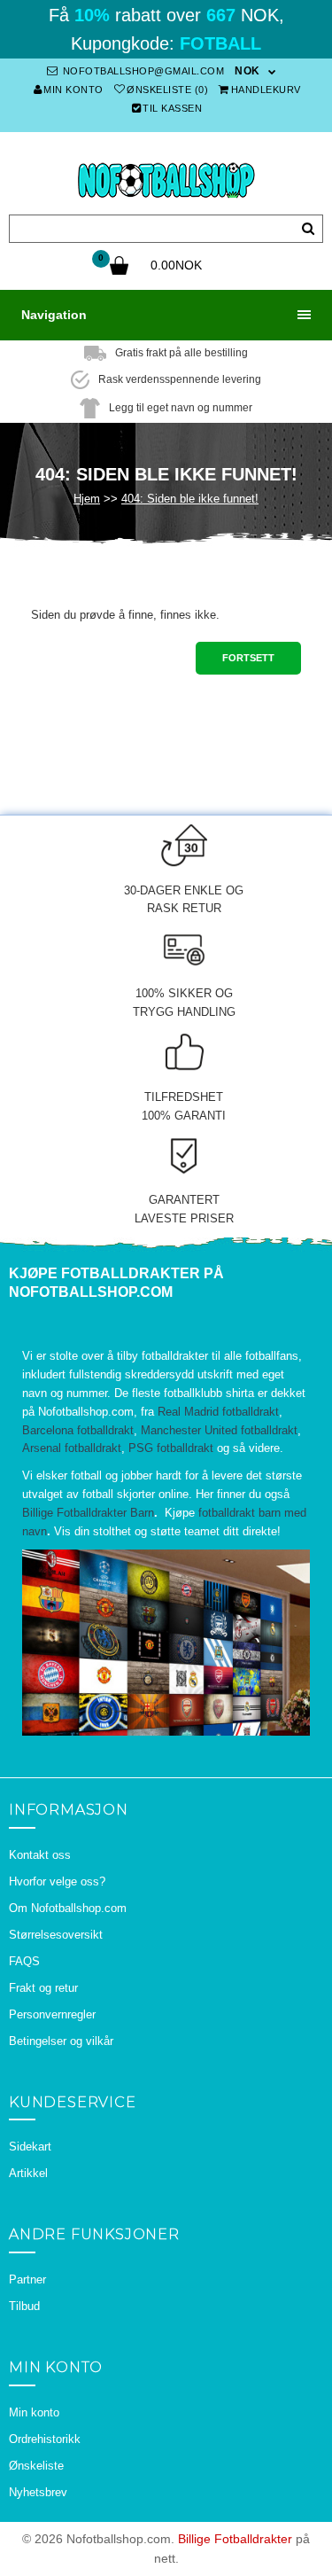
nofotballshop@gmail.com (142, 71)
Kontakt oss (40, 1855)
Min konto (73, 90)
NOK (247, 71)
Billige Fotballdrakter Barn (88, 1513)
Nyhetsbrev (38, 2492)
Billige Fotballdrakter (235, 2539)
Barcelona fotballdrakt (78, 1430)
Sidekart (30, 2147)
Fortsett (248, 658)
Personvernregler (52, 2014)
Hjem (87, 499)
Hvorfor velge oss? (57, 1881)
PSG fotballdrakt (171, 1448)
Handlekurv (266, 90)
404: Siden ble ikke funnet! (190, 499)
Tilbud (24, 2306)
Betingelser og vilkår (61, 2041)
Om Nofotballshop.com (68, 1908)
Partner (27, 2279)
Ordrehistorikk (45, 2439)
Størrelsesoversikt (56, 1935)
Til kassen (172, 108)
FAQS (24, 1961)
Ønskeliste (36, 2466)
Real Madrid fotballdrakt (218, 1412)
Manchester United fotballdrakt (219, 1430)
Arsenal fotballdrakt (72, 1448)
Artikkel (28, 2173)
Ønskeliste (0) (167, 90)
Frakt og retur (43, 1988)
